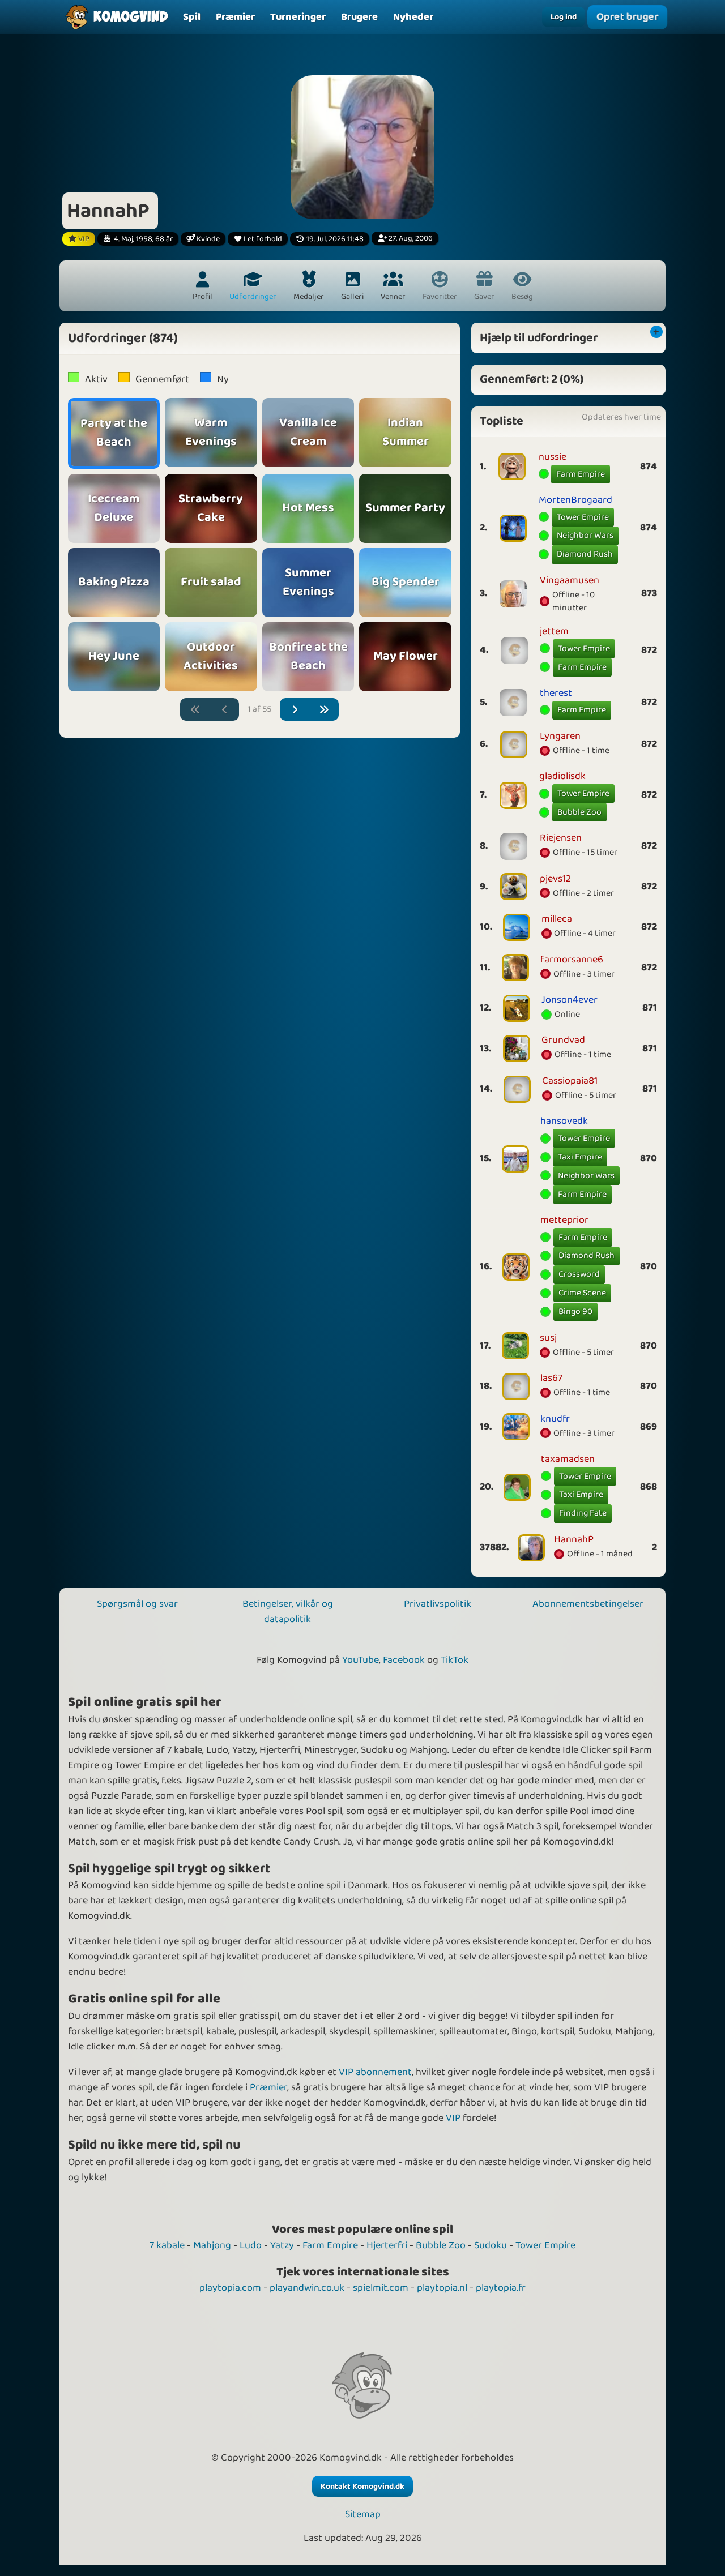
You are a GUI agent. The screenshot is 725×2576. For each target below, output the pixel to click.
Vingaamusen (570, 580)
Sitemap (363, 2515)
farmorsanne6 (572, 960)
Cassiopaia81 (570, 1081)
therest (556, 693)
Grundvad (563, 1040)
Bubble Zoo (579, 812)
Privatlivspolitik (438, 1604)
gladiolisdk (562, 776)
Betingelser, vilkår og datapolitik (288, 1612)
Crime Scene (582, 1293)
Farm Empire (581, 474)
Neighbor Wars (585, 535)
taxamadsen (568, 1459)
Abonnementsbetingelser (588, 1604)
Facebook (404, 1660)
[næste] (295, 710)
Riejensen (561, 838)
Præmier (268, 2087)
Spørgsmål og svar (137, 1604)
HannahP (574, 1539)
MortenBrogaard (575, 500)
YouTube (361, 1660)
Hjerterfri (387, 2245)
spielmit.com (381, 2288)
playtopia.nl (442, 2288)
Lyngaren (560, 736)
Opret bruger (628, 17)
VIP (453, 2118)
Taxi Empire (580, 1157)
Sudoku (491, 2245)
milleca (557, 919)
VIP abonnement (375, 2072)
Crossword (579, 1274)
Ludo (251, 2245)
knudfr (555, 1419)
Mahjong (212, 2245)
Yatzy (282, 2245)
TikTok (455, 1660)
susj (548, 1338)
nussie (553, 457)
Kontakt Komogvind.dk (362, 2487)
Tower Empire (583, 517)
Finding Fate (583, 1513)
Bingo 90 (575, 1311)
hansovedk (564, 1121)
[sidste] (324, 710)
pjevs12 (555, 879)
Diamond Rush (585, 554)
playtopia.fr (501, 2288)
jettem (554, 631)
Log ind (564, 17)
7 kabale (167, 2245)
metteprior (564, 1220)
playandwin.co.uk (307, 2288)
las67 (551, 1378)
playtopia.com (230, 2288)
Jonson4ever (570, 1000)
